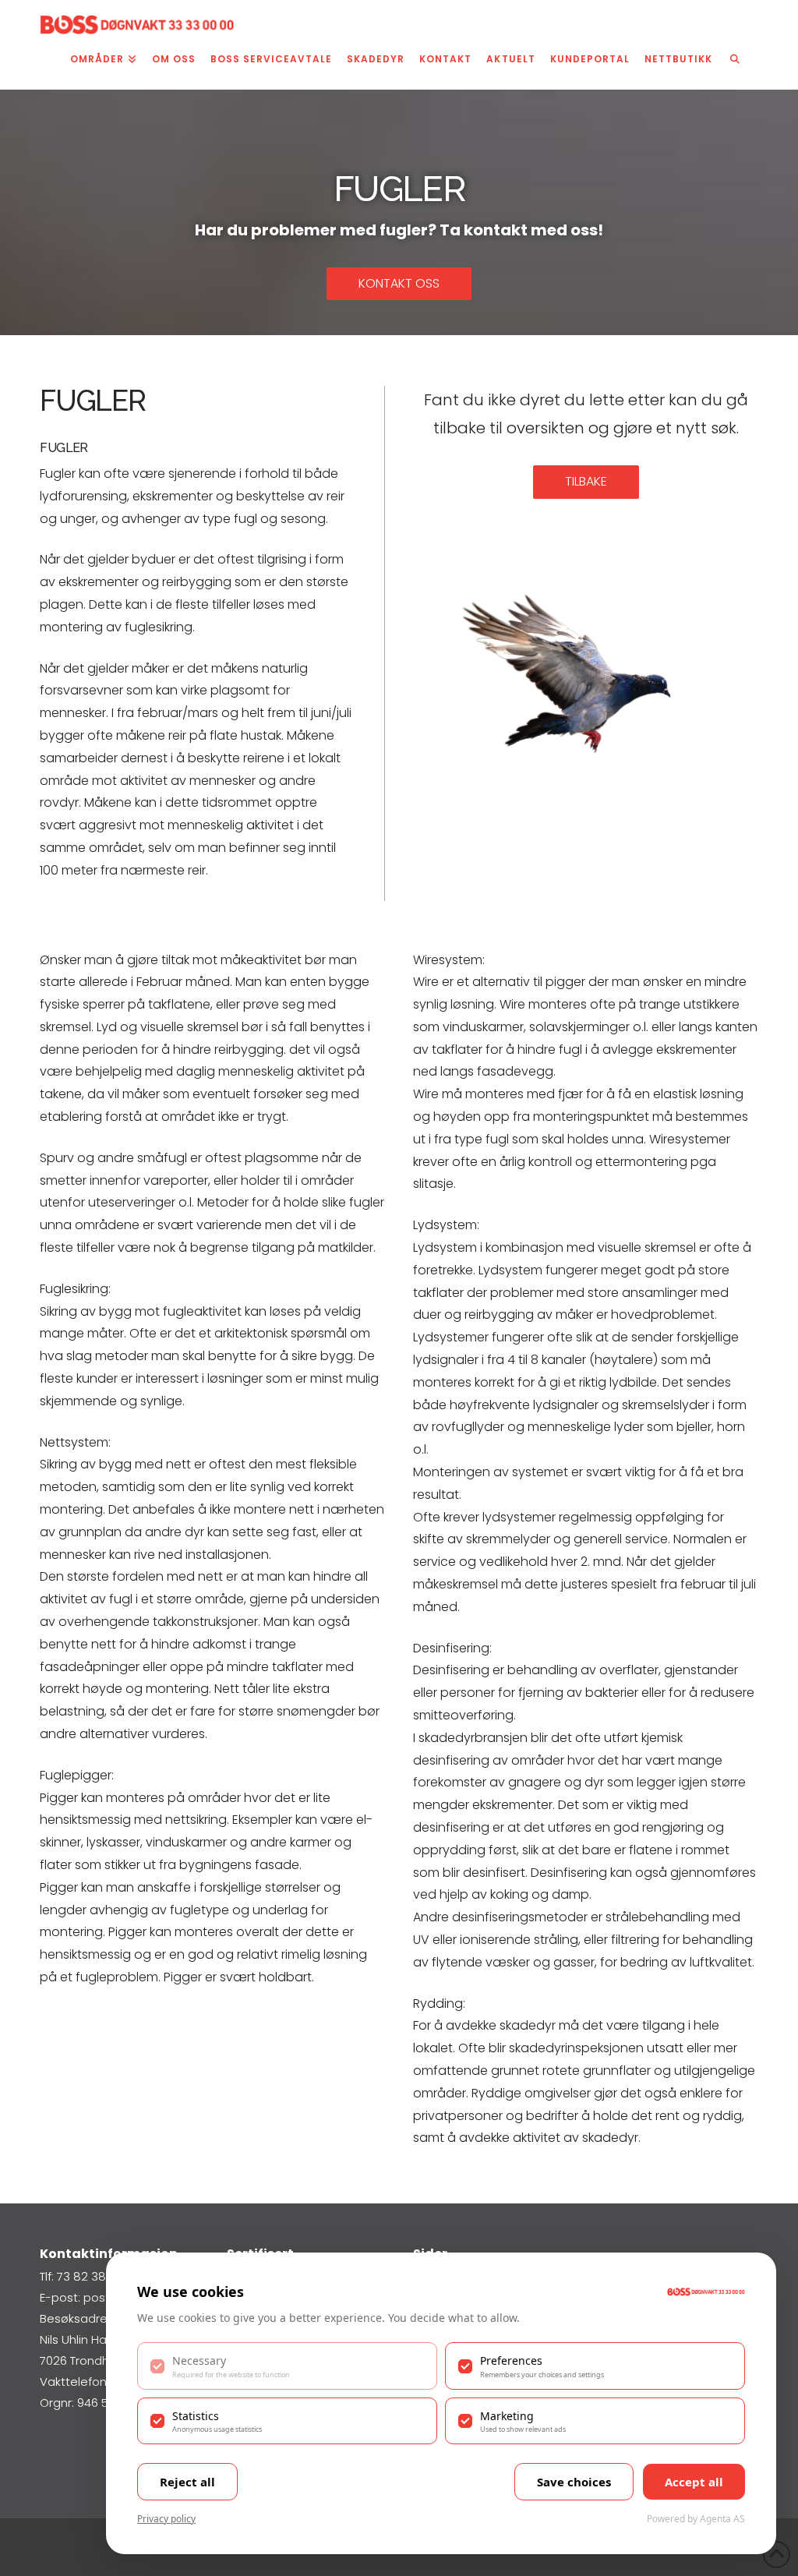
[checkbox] (287, 2366)
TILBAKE (586, 481)
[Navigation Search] (735, 62)
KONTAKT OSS (399, 283)
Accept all (694, 2482)
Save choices (574, 2482)
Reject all (187, 2482)
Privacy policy (166, 2519)
